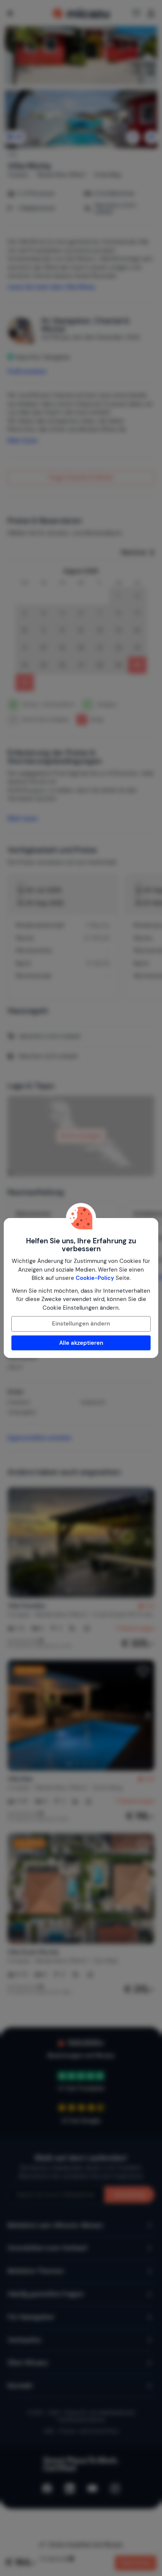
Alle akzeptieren (81, 1343)
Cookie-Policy (95, 1278)
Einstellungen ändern (81, 1324)
